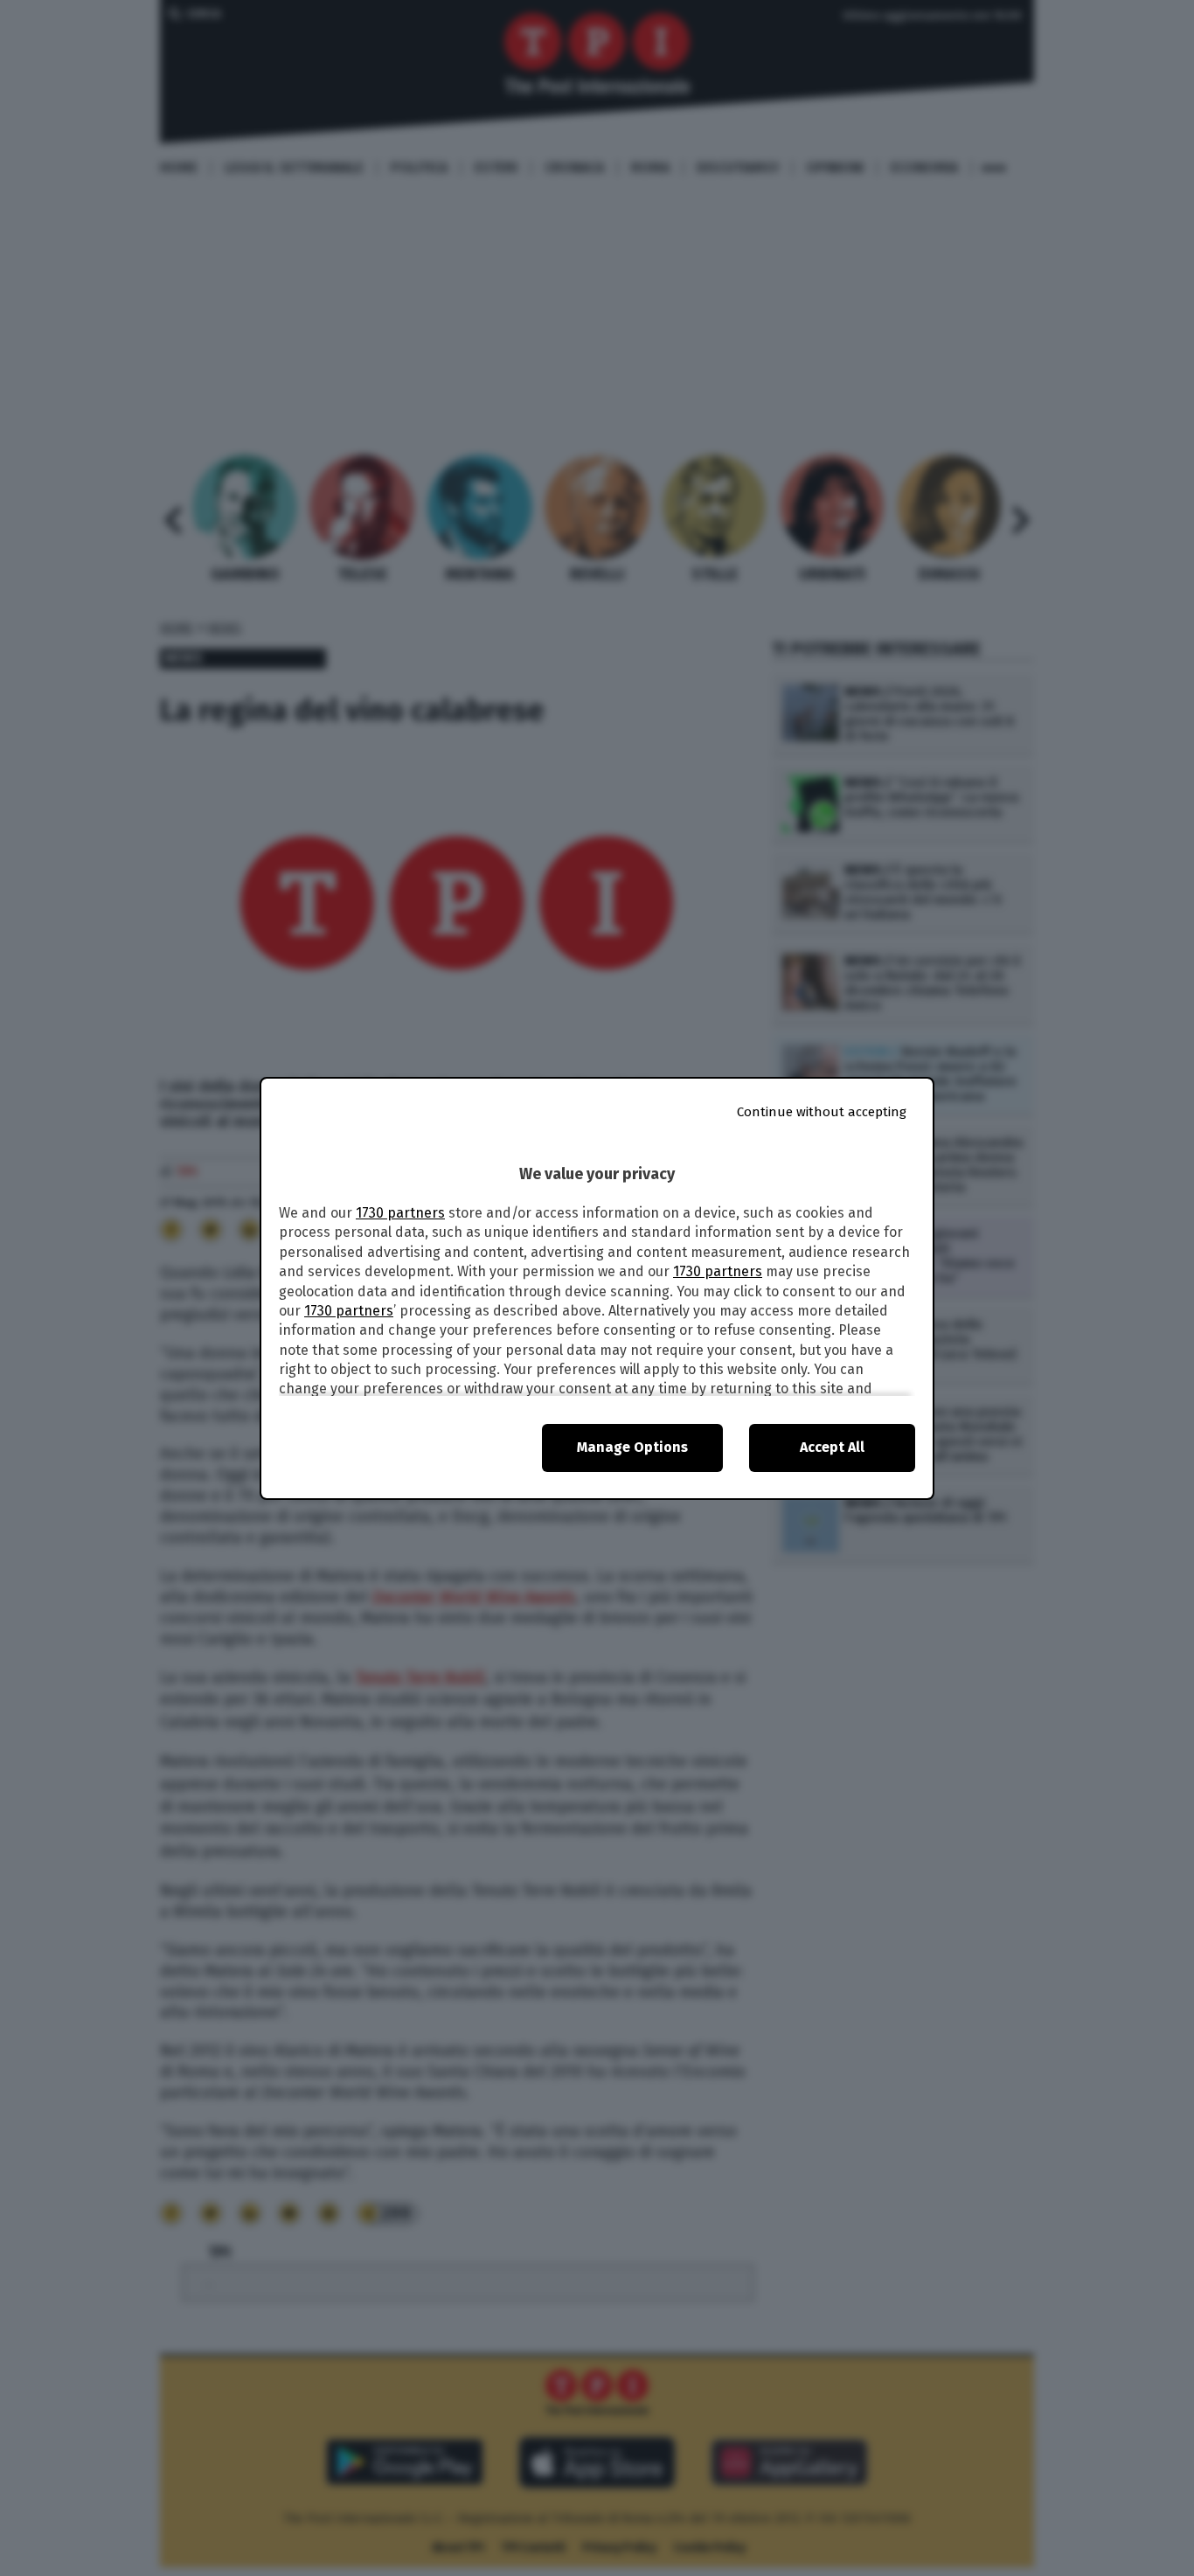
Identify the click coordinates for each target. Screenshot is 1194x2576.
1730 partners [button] (400, 1213)
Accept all (832, 1447)
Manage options (632, 1447)
